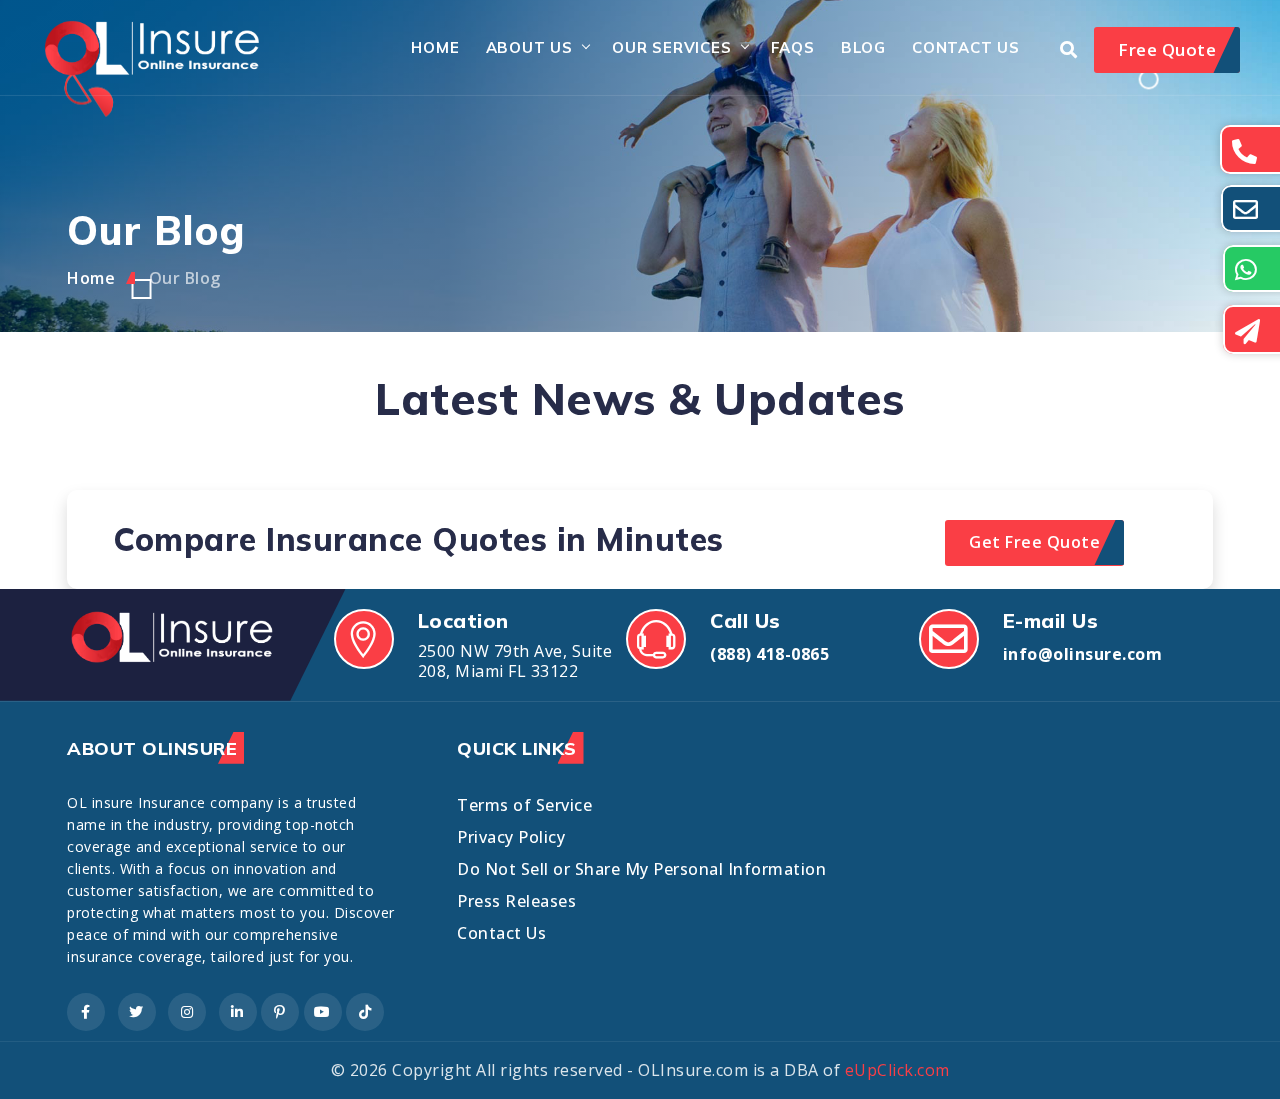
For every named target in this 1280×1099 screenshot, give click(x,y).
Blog (863, 47)
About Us (529, 47)
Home (435, 47)
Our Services (672, 47)
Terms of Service (524, 805)
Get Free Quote (1034, 542)
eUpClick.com (897, 1070)
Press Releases (516, 901)
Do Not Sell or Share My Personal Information (641, 869)
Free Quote (1167, 49)
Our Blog (185, 278)
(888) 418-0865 (769, 654)
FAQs (793, 47)
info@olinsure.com (1083, 654)
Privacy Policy (511, 837)
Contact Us (966, 47)
